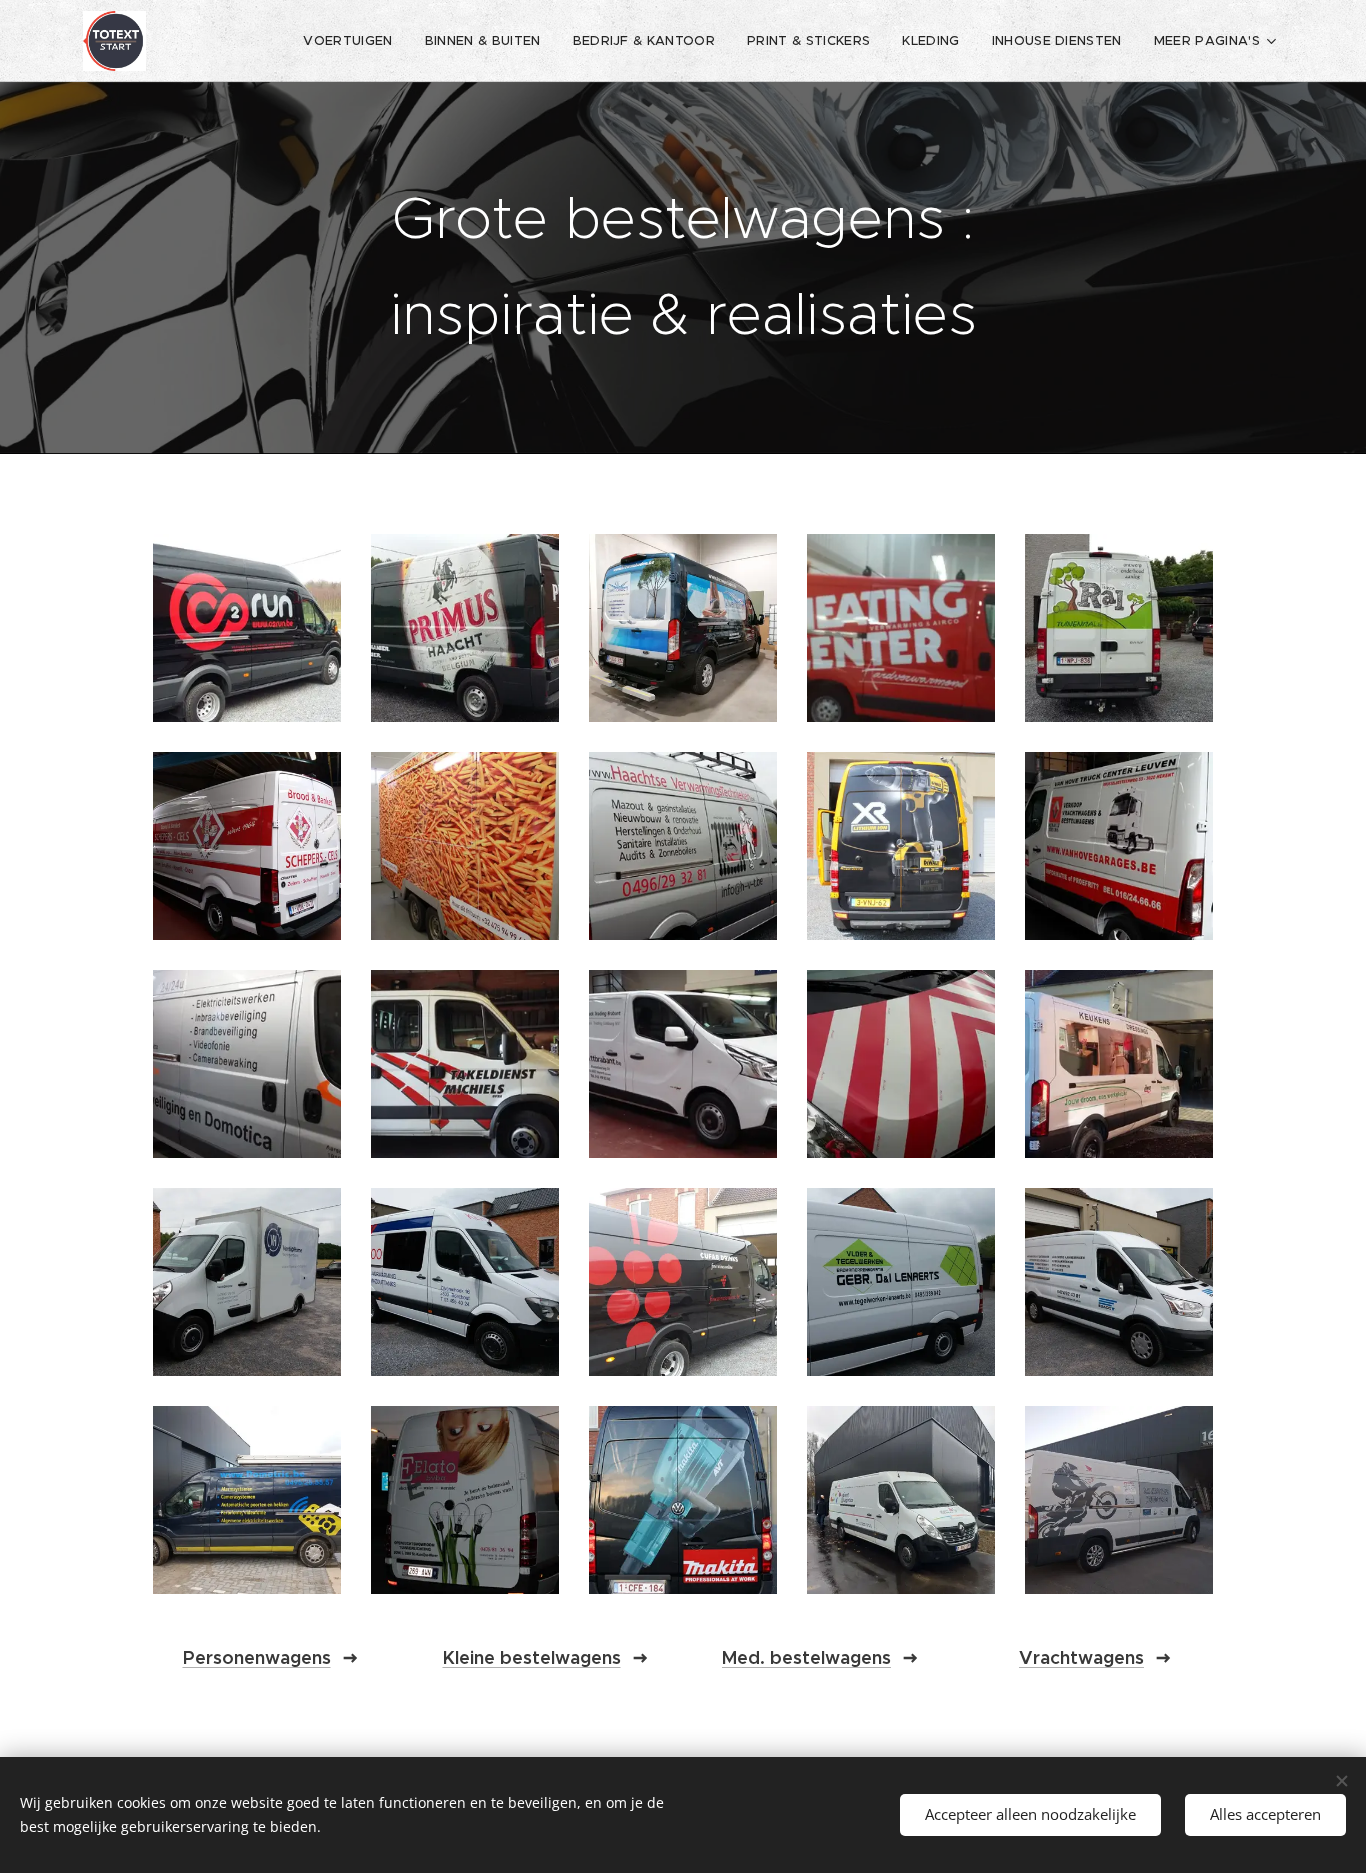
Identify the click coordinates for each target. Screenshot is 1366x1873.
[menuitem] (353, 41)
